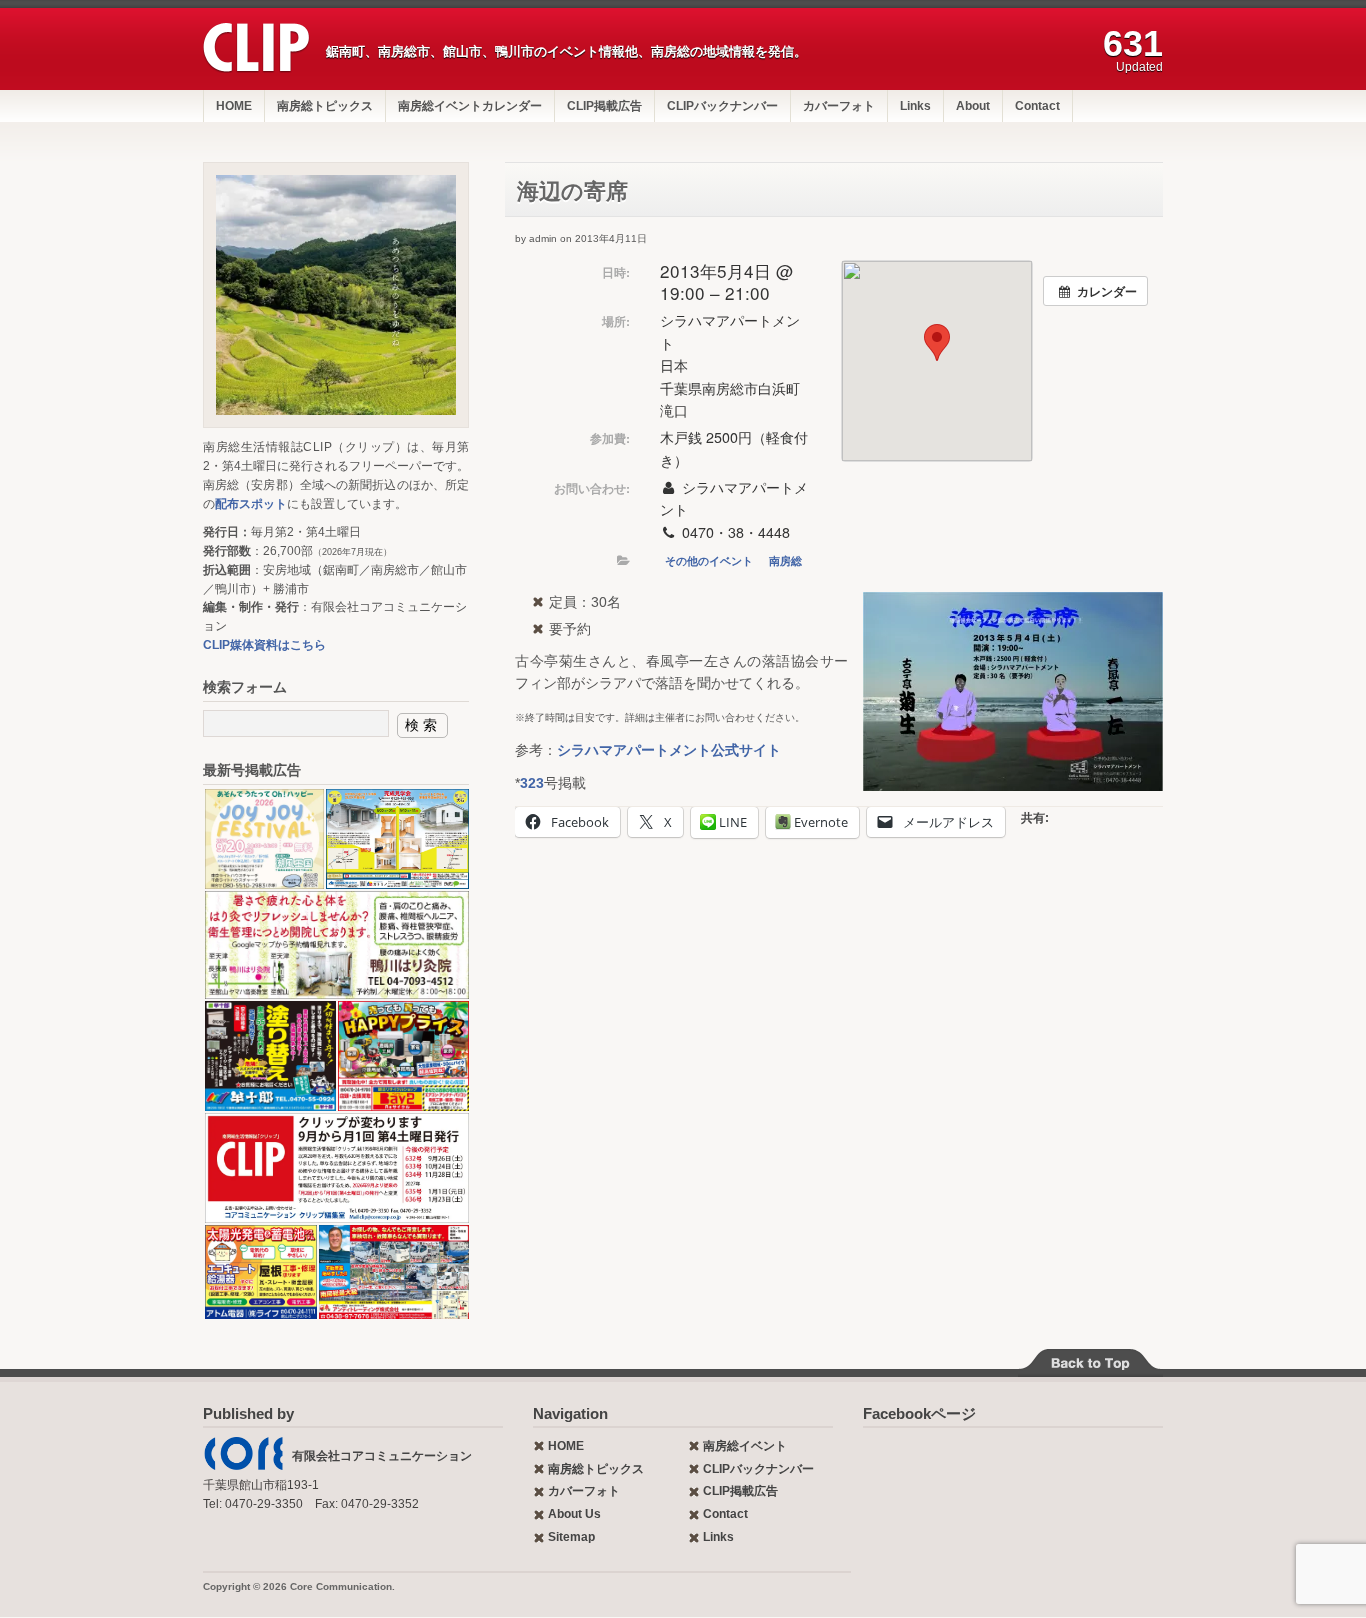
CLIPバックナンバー (722, 106)
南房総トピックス (325, 106)
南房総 (785, 560)
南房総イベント (745, 1446)
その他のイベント (709, 560)
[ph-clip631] (336, 295)
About (973, 106)
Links (915, 106)
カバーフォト (839, 106)
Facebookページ (919, 1413)
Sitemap (571, 1537)
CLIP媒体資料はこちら (264, 645)
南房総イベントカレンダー (470, 106)
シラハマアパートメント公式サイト (669, 750)
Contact (1037, 106)
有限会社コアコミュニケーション (382, 1456)
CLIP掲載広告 (604, 106)
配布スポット (251, 504)
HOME (234, 106)
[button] (263, 839)
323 (532, 783)
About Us (574, 1514)
